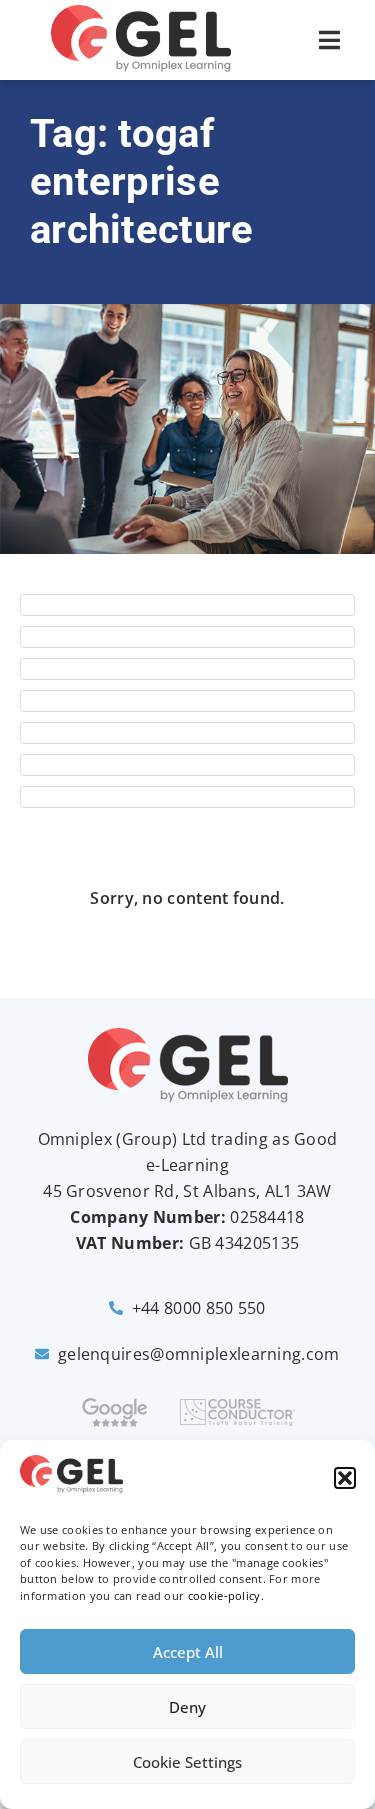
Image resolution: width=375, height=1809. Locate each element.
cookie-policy (224, 1595)
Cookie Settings (187, 1762)
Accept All (188, 1652)
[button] (345, 1478)
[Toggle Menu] (329, 40)
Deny (187, 1707)
